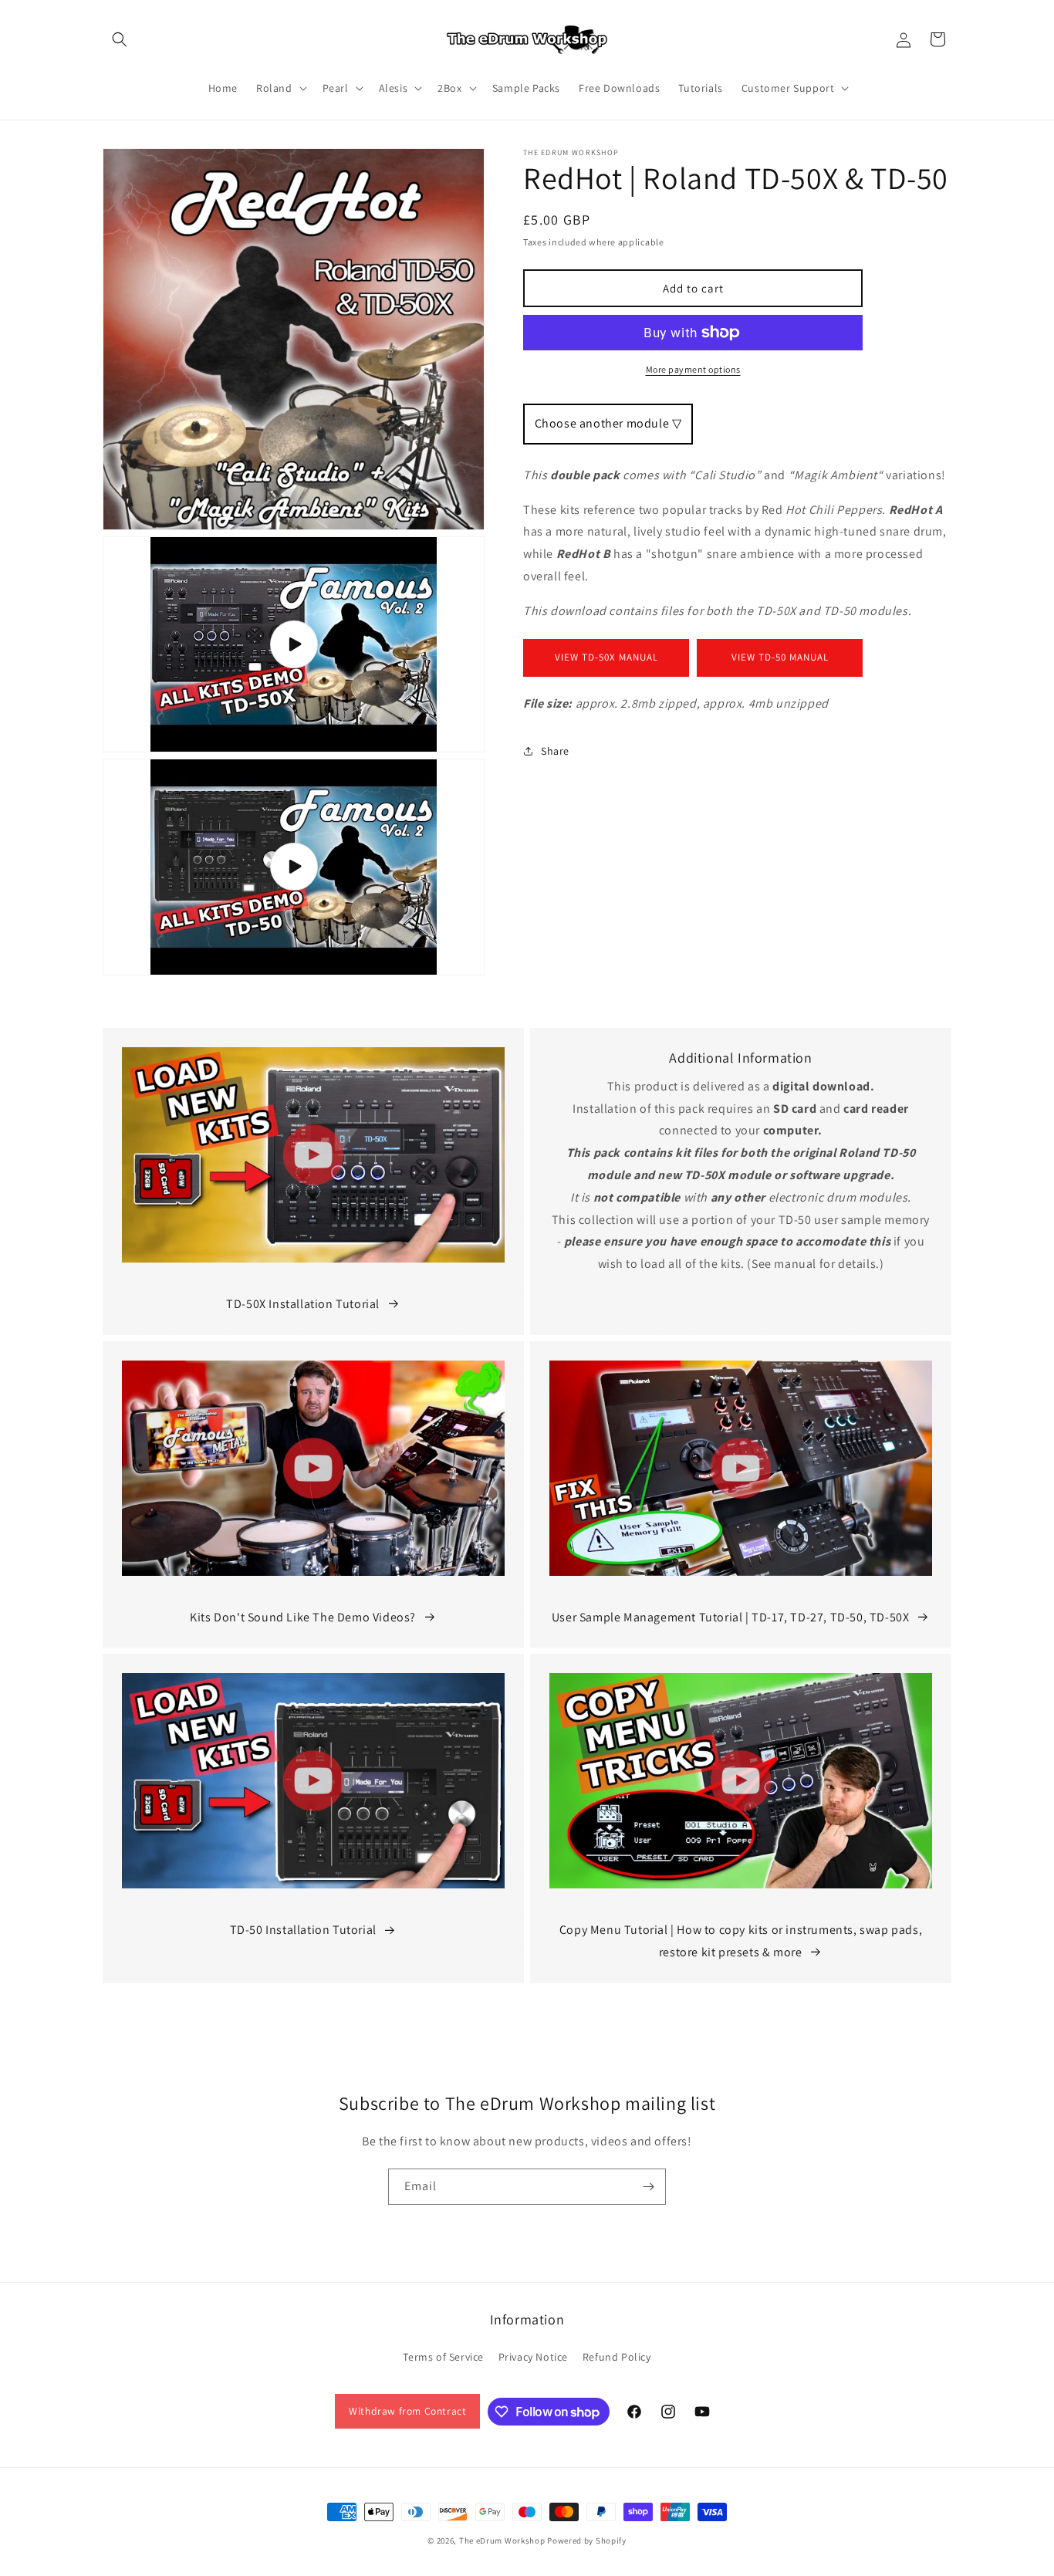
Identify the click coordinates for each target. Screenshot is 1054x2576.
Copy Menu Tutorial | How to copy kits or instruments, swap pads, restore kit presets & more (741, 1941)
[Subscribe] (648, 2187)
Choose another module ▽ (608, 423)
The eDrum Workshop (502, 2541)
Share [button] (555, 751)
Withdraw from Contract (407, 2411)
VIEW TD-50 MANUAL (780, 657)
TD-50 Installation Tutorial (303, 1930)
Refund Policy (617, 2357)
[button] (120, 39)
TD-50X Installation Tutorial (303, 1304)
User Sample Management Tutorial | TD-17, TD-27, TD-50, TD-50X (731, 1617)
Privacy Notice (533, 2357)
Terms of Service (443, 2357)
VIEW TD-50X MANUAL (606, 657)
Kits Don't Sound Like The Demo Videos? (303, 1617)
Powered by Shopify (587, 2541)
